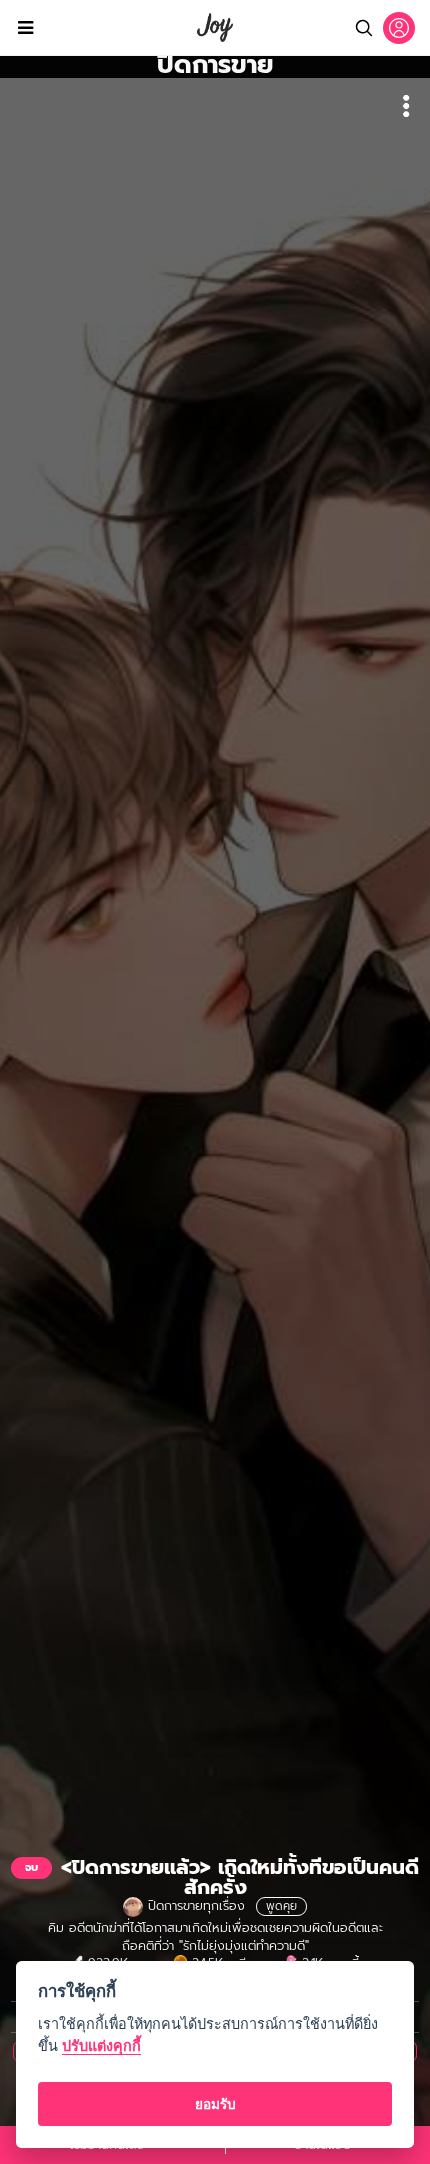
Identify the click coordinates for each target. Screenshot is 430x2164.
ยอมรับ (215, 2104)
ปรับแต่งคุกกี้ (101, 2045)
